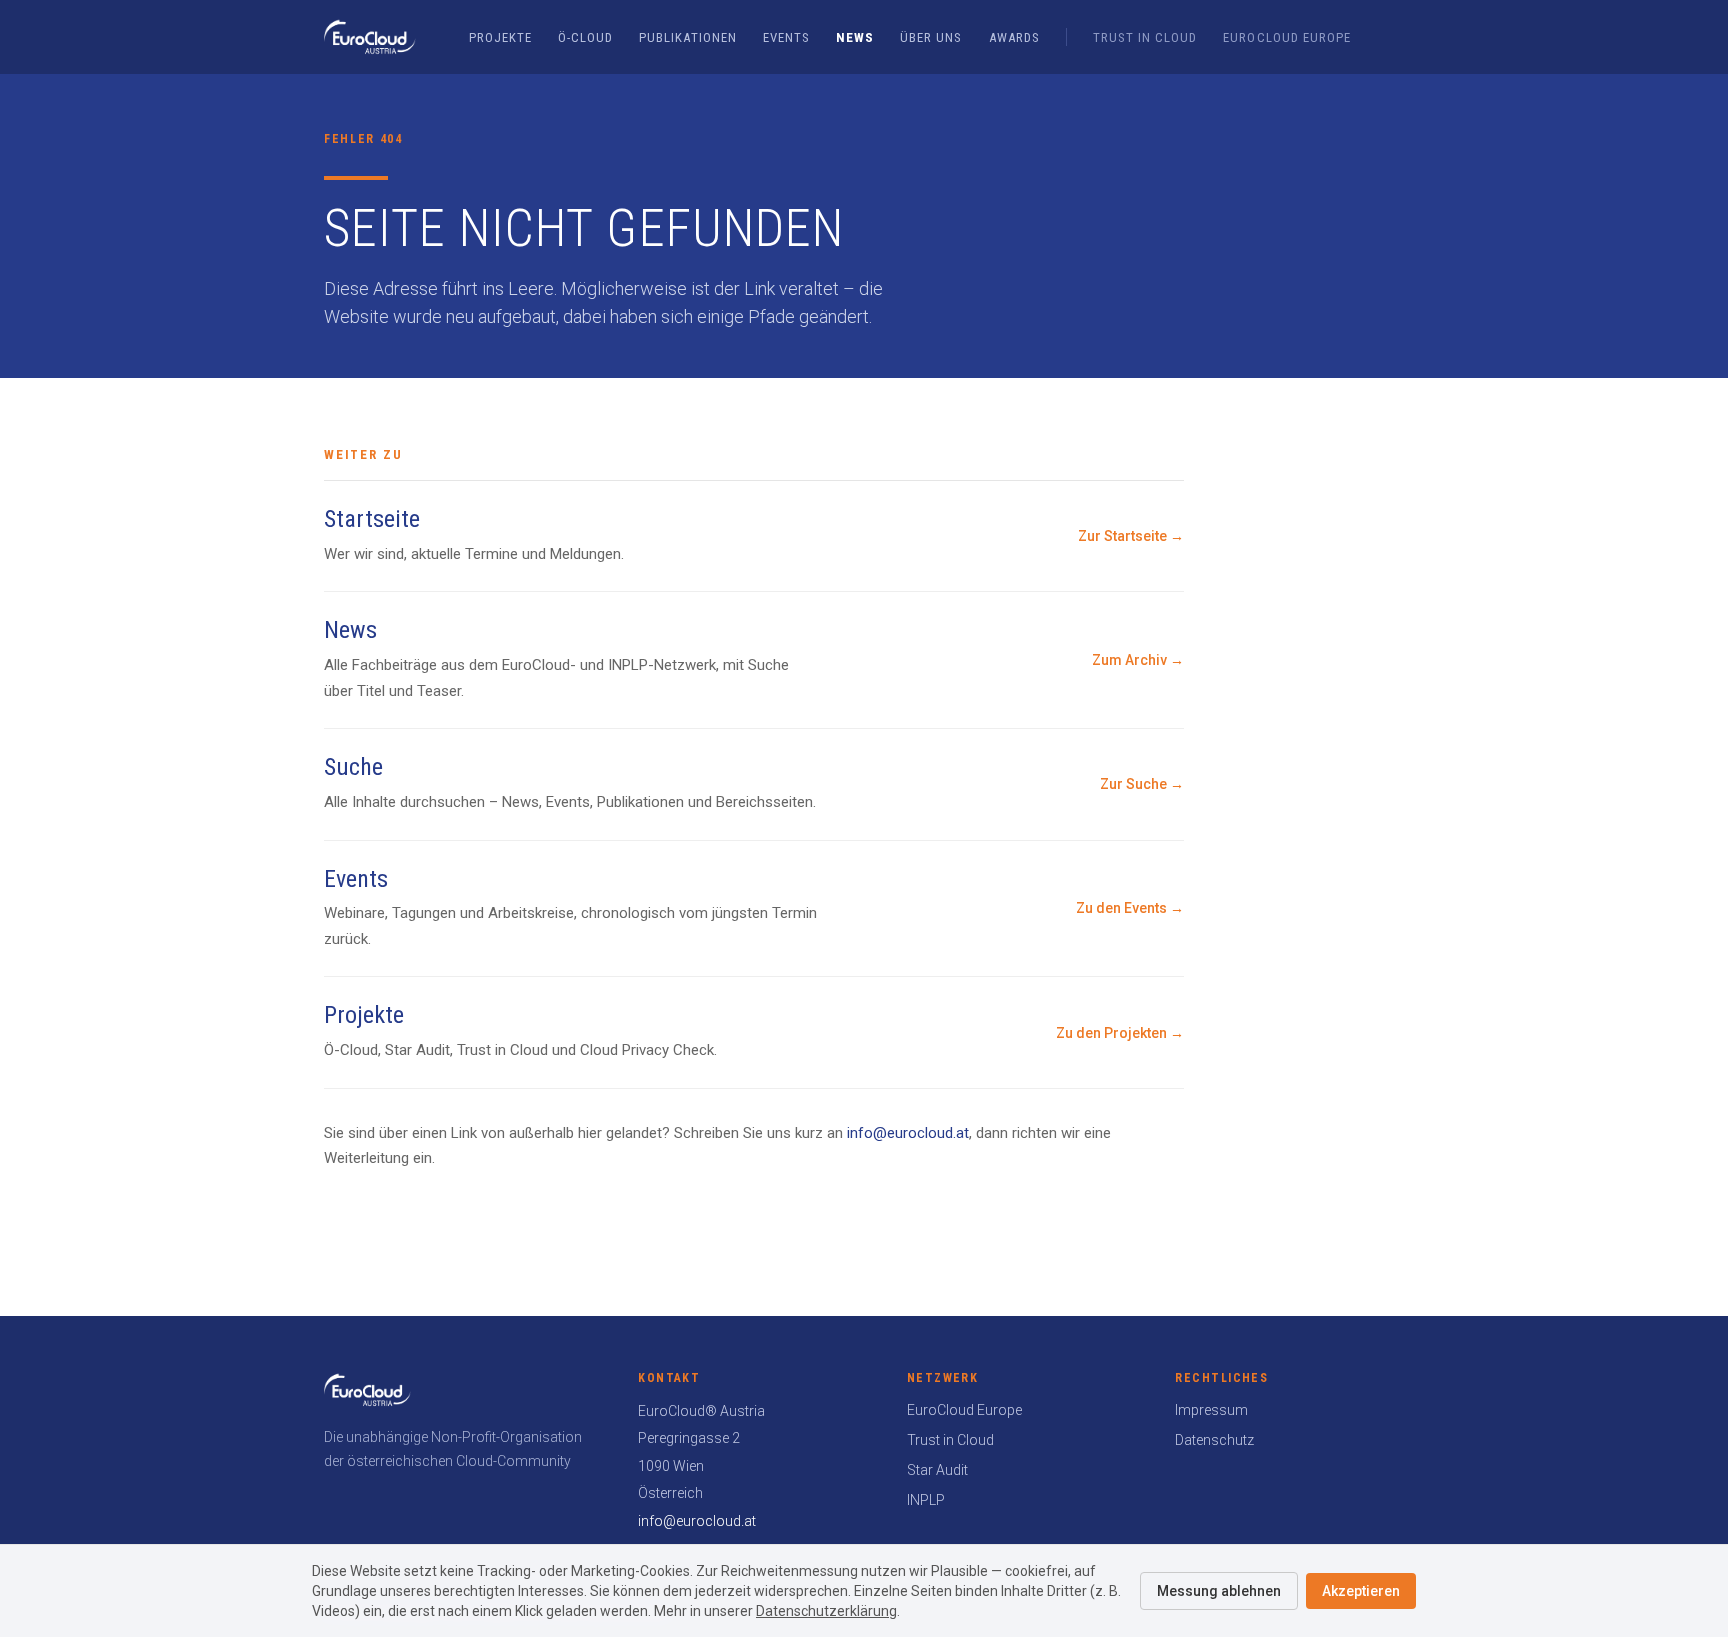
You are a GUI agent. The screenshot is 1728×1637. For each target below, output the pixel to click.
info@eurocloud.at (908, 1133)
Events (786, 37)
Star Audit (937, 1470)
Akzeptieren (1361, 1591)
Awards (1014, 37)
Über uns (931, 37)
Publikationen (688, 37)
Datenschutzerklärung (826, 1611)
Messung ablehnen (1219, 1591)
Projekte (500, 37)
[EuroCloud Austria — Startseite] (370, 37)
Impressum (1211, 1410)
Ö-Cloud (585, 37)
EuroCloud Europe (1287, 37)
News (855, 37)
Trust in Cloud (1145, 37)
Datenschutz (1214, 1440)
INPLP (926, 1500)
